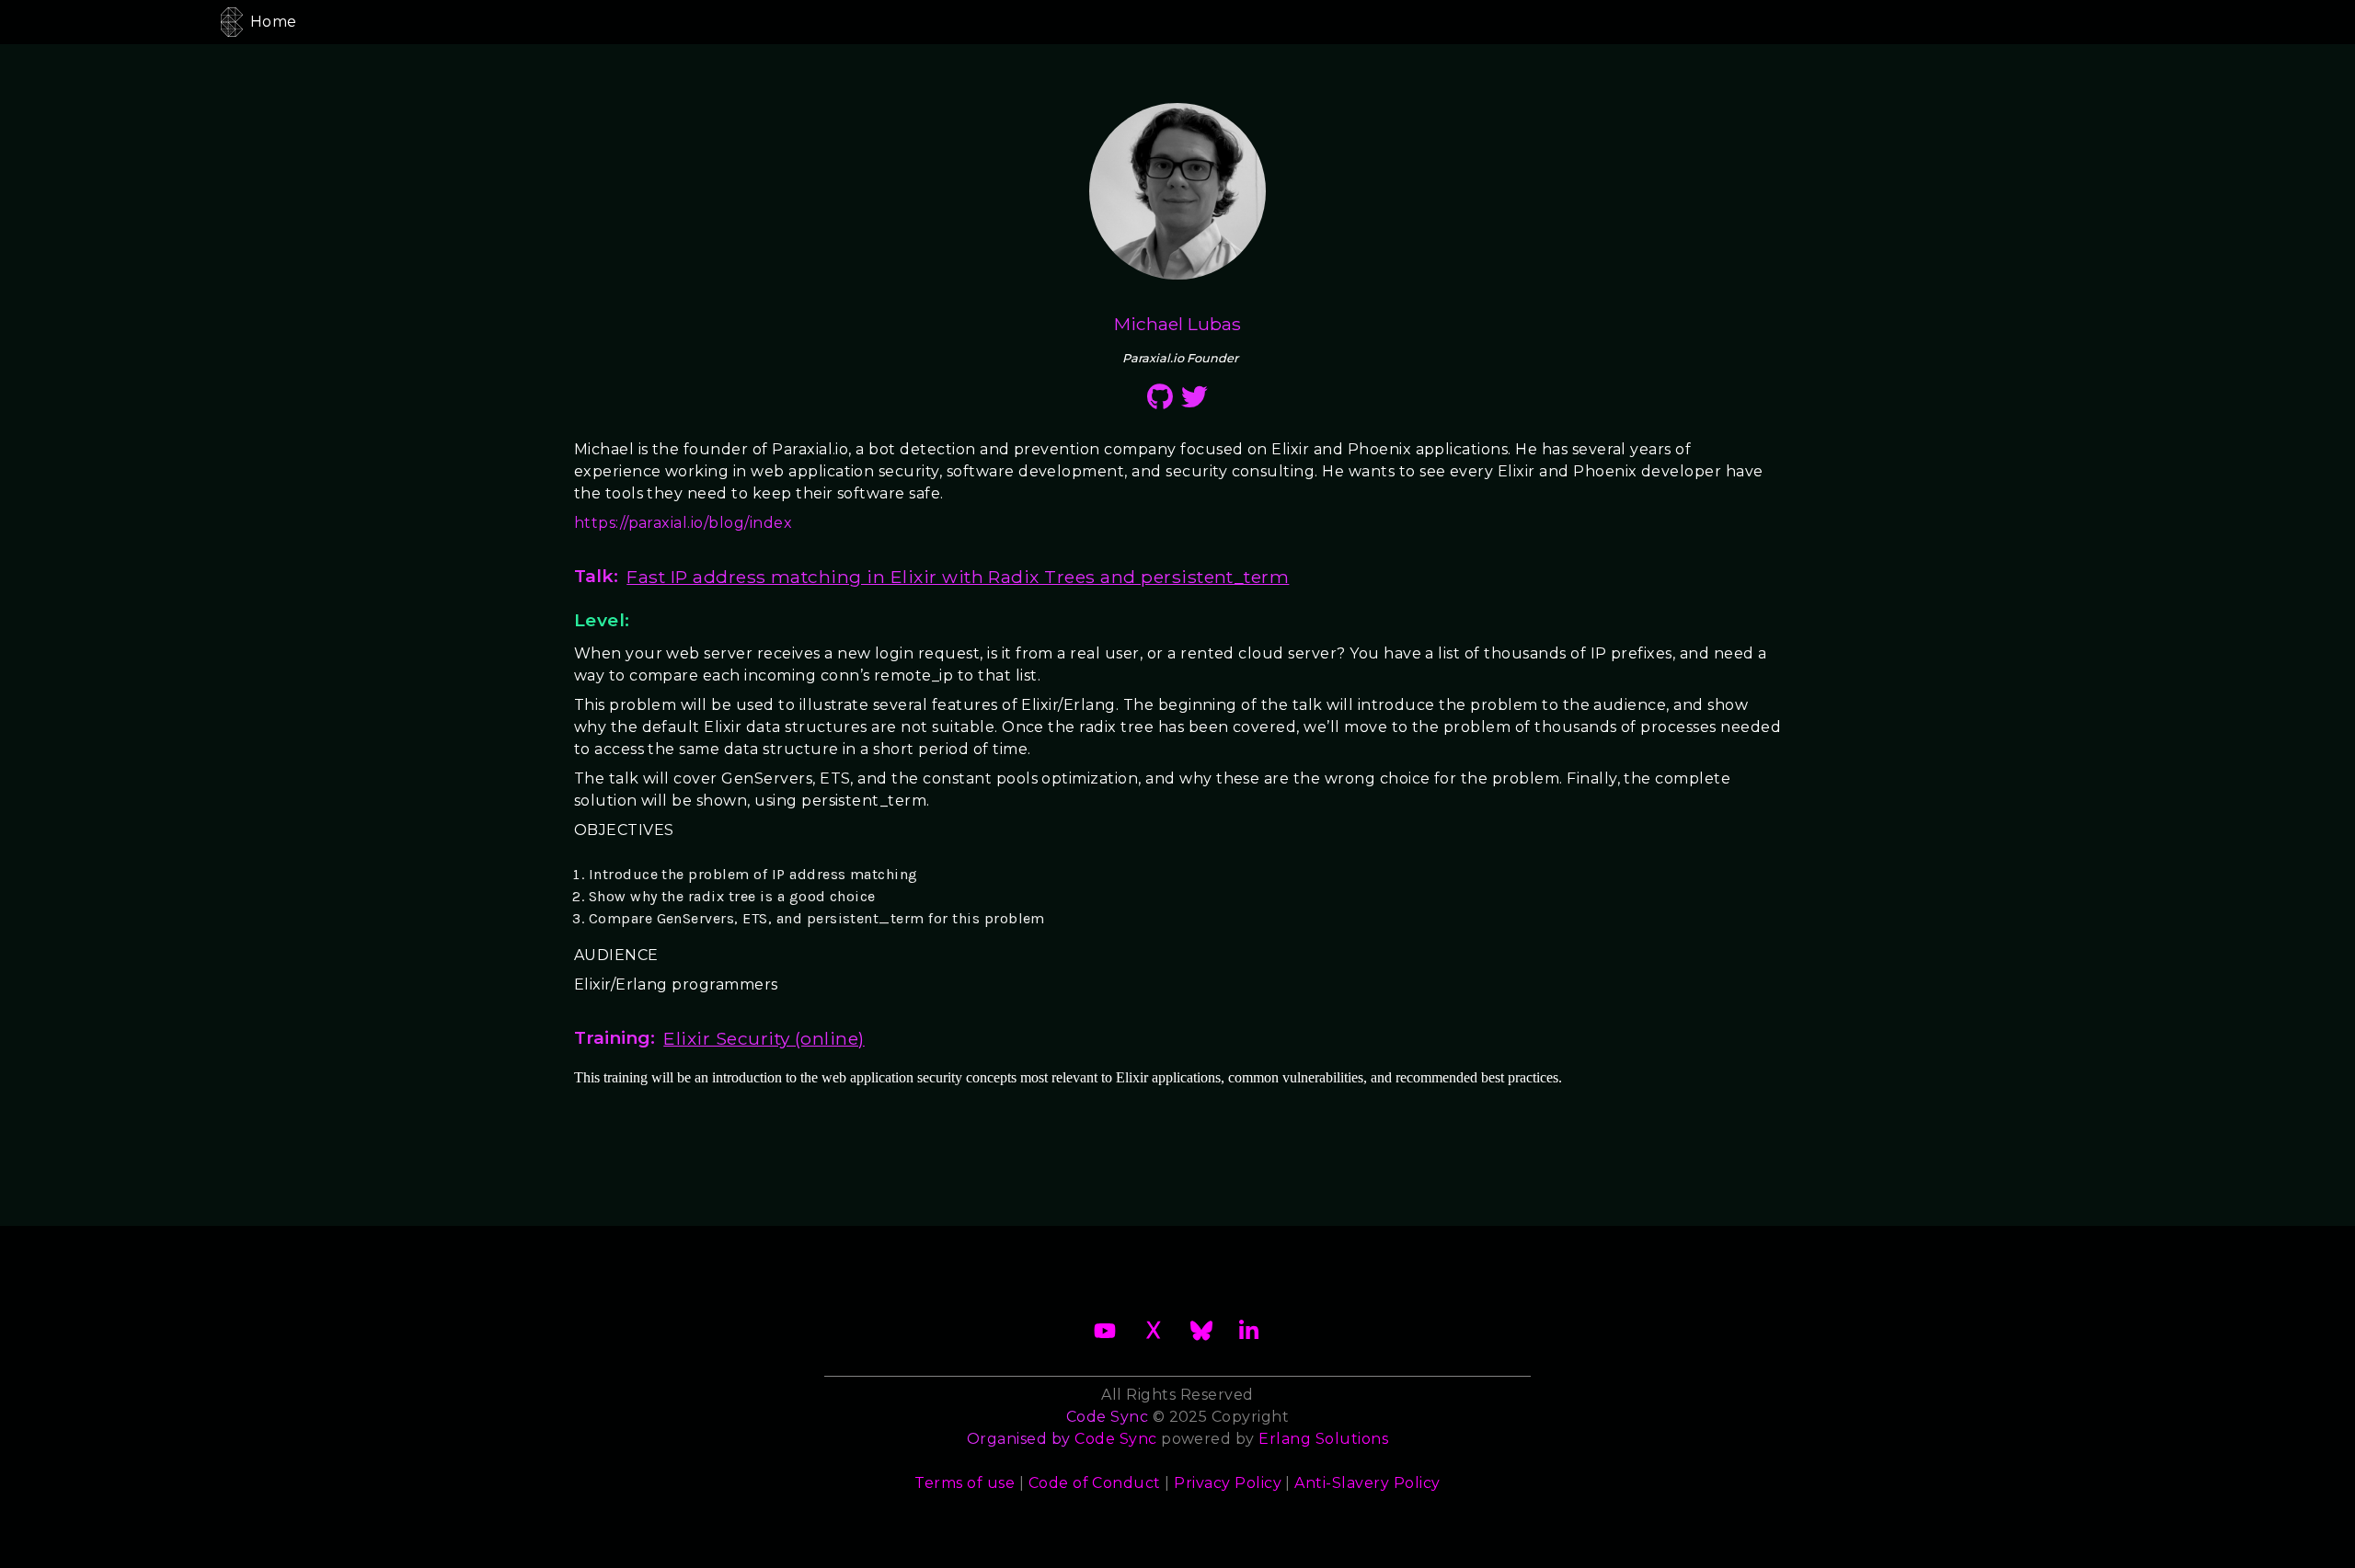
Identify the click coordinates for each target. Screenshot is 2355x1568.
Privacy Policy (1228, 1483)
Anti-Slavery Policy (1367, 1483)
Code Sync (1115, 1439)
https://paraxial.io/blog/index (683, 523)
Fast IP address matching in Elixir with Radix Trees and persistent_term (958, 577)
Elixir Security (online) (764, 1038)
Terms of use (965, 1483)
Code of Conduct (1095, 1483)
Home (274, 22)
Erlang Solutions (1323, 1439)
